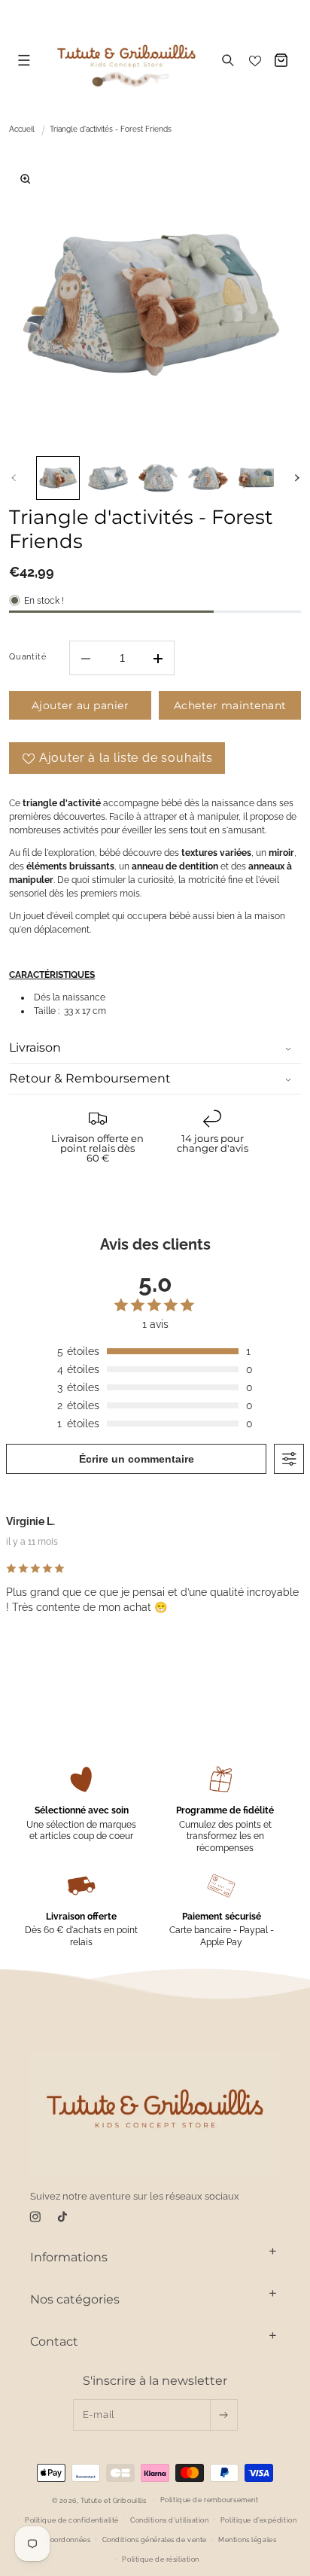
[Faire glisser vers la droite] (296, 478)
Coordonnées (68, 2540)
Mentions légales (247, 2540)
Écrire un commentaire (137, 1459)
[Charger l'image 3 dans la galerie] (158, 478)
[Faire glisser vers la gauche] (14, 478)
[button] (24, 60)
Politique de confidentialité (72, 2520)
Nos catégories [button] (75, 2299)
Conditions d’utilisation (169, 2520)
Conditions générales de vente (155, 2540)
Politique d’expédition (258, 2520)
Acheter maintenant (230, 705)
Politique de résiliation (160, 2559)
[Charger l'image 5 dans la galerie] (258, 478)
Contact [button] (54, 2342)
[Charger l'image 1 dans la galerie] (58, 478)
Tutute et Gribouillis (114, 2500)
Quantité (27, 656)
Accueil (22, 129)
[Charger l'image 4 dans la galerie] (208, 478)
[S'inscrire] (223, 2415)
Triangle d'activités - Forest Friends (111, 129)
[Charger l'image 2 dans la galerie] (108, 478)
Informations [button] (69, 2257)
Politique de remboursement (210, 2500)
